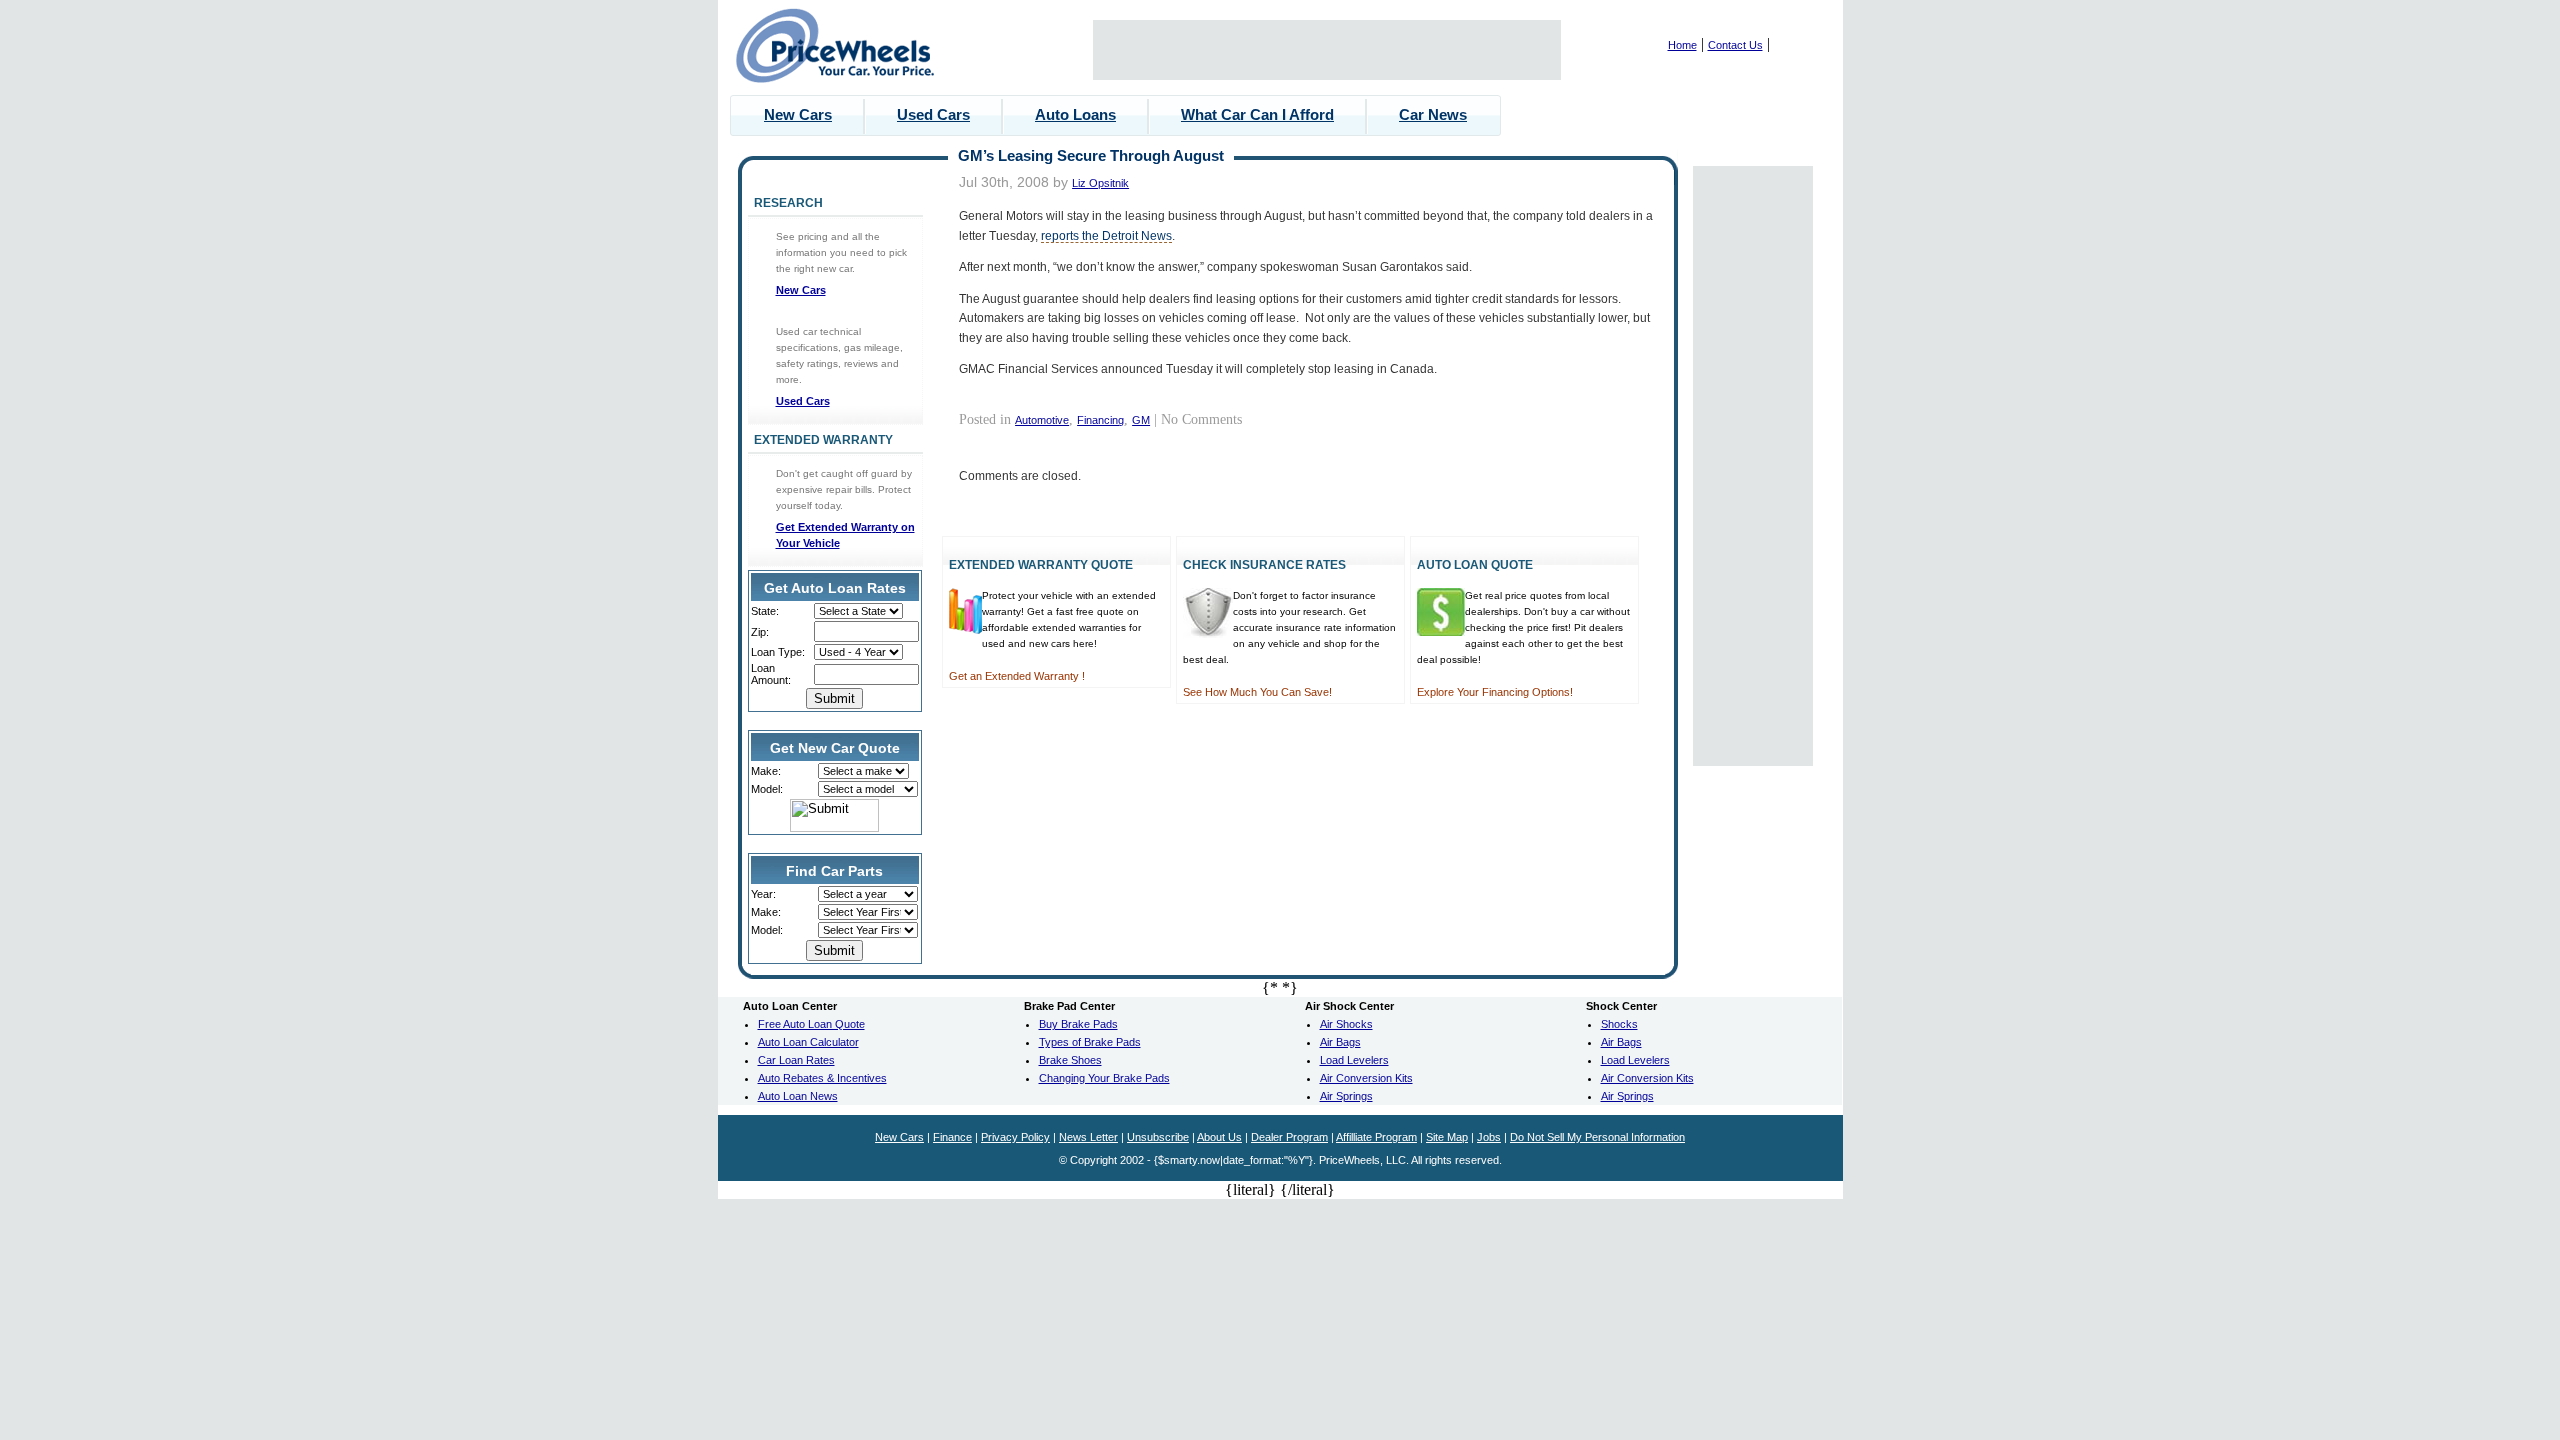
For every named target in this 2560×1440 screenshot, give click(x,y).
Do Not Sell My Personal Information (1597, 1137)
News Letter (1088, 1137)
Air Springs (1346, 1096)
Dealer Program (1289, 1137)
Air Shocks (1346, 1024)
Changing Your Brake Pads (1104, 1078)
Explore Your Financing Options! (1495, 692)
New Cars (798, 114)
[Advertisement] (1327, 50)
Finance (952, 1137)
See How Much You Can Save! (1257, 692)
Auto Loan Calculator (808, 1042)
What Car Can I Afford (1257, 114)
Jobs (1489, 1137)
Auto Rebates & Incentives (822, 1078)
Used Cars (933, 114)
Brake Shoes (1070, 1060)
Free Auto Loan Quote (811, 1024)
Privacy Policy (1015, 1137)
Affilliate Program (1376, 1137)
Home (1682, 45)
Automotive (1042, 420)
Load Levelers (1354, 1060)
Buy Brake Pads (1078, 1024)
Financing (1100, 420)
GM (1141, 420)
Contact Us (1735, 45)
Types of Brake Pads (1090, 1042)
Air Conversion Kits (1366, 1078)
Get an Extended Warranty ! (1017, 676)
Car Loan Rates (796, 1060)
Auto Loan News (798, 1096)
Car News (1433, 114)
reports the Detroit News (1106, 235)
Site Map (1447, 1137)
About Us (1219, 1137)
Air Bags (1340, 1042)
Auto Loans (1075, 114)
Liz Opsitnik (1100, 183)
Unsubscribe (1158, 1137)
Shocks (1619, 1024)
